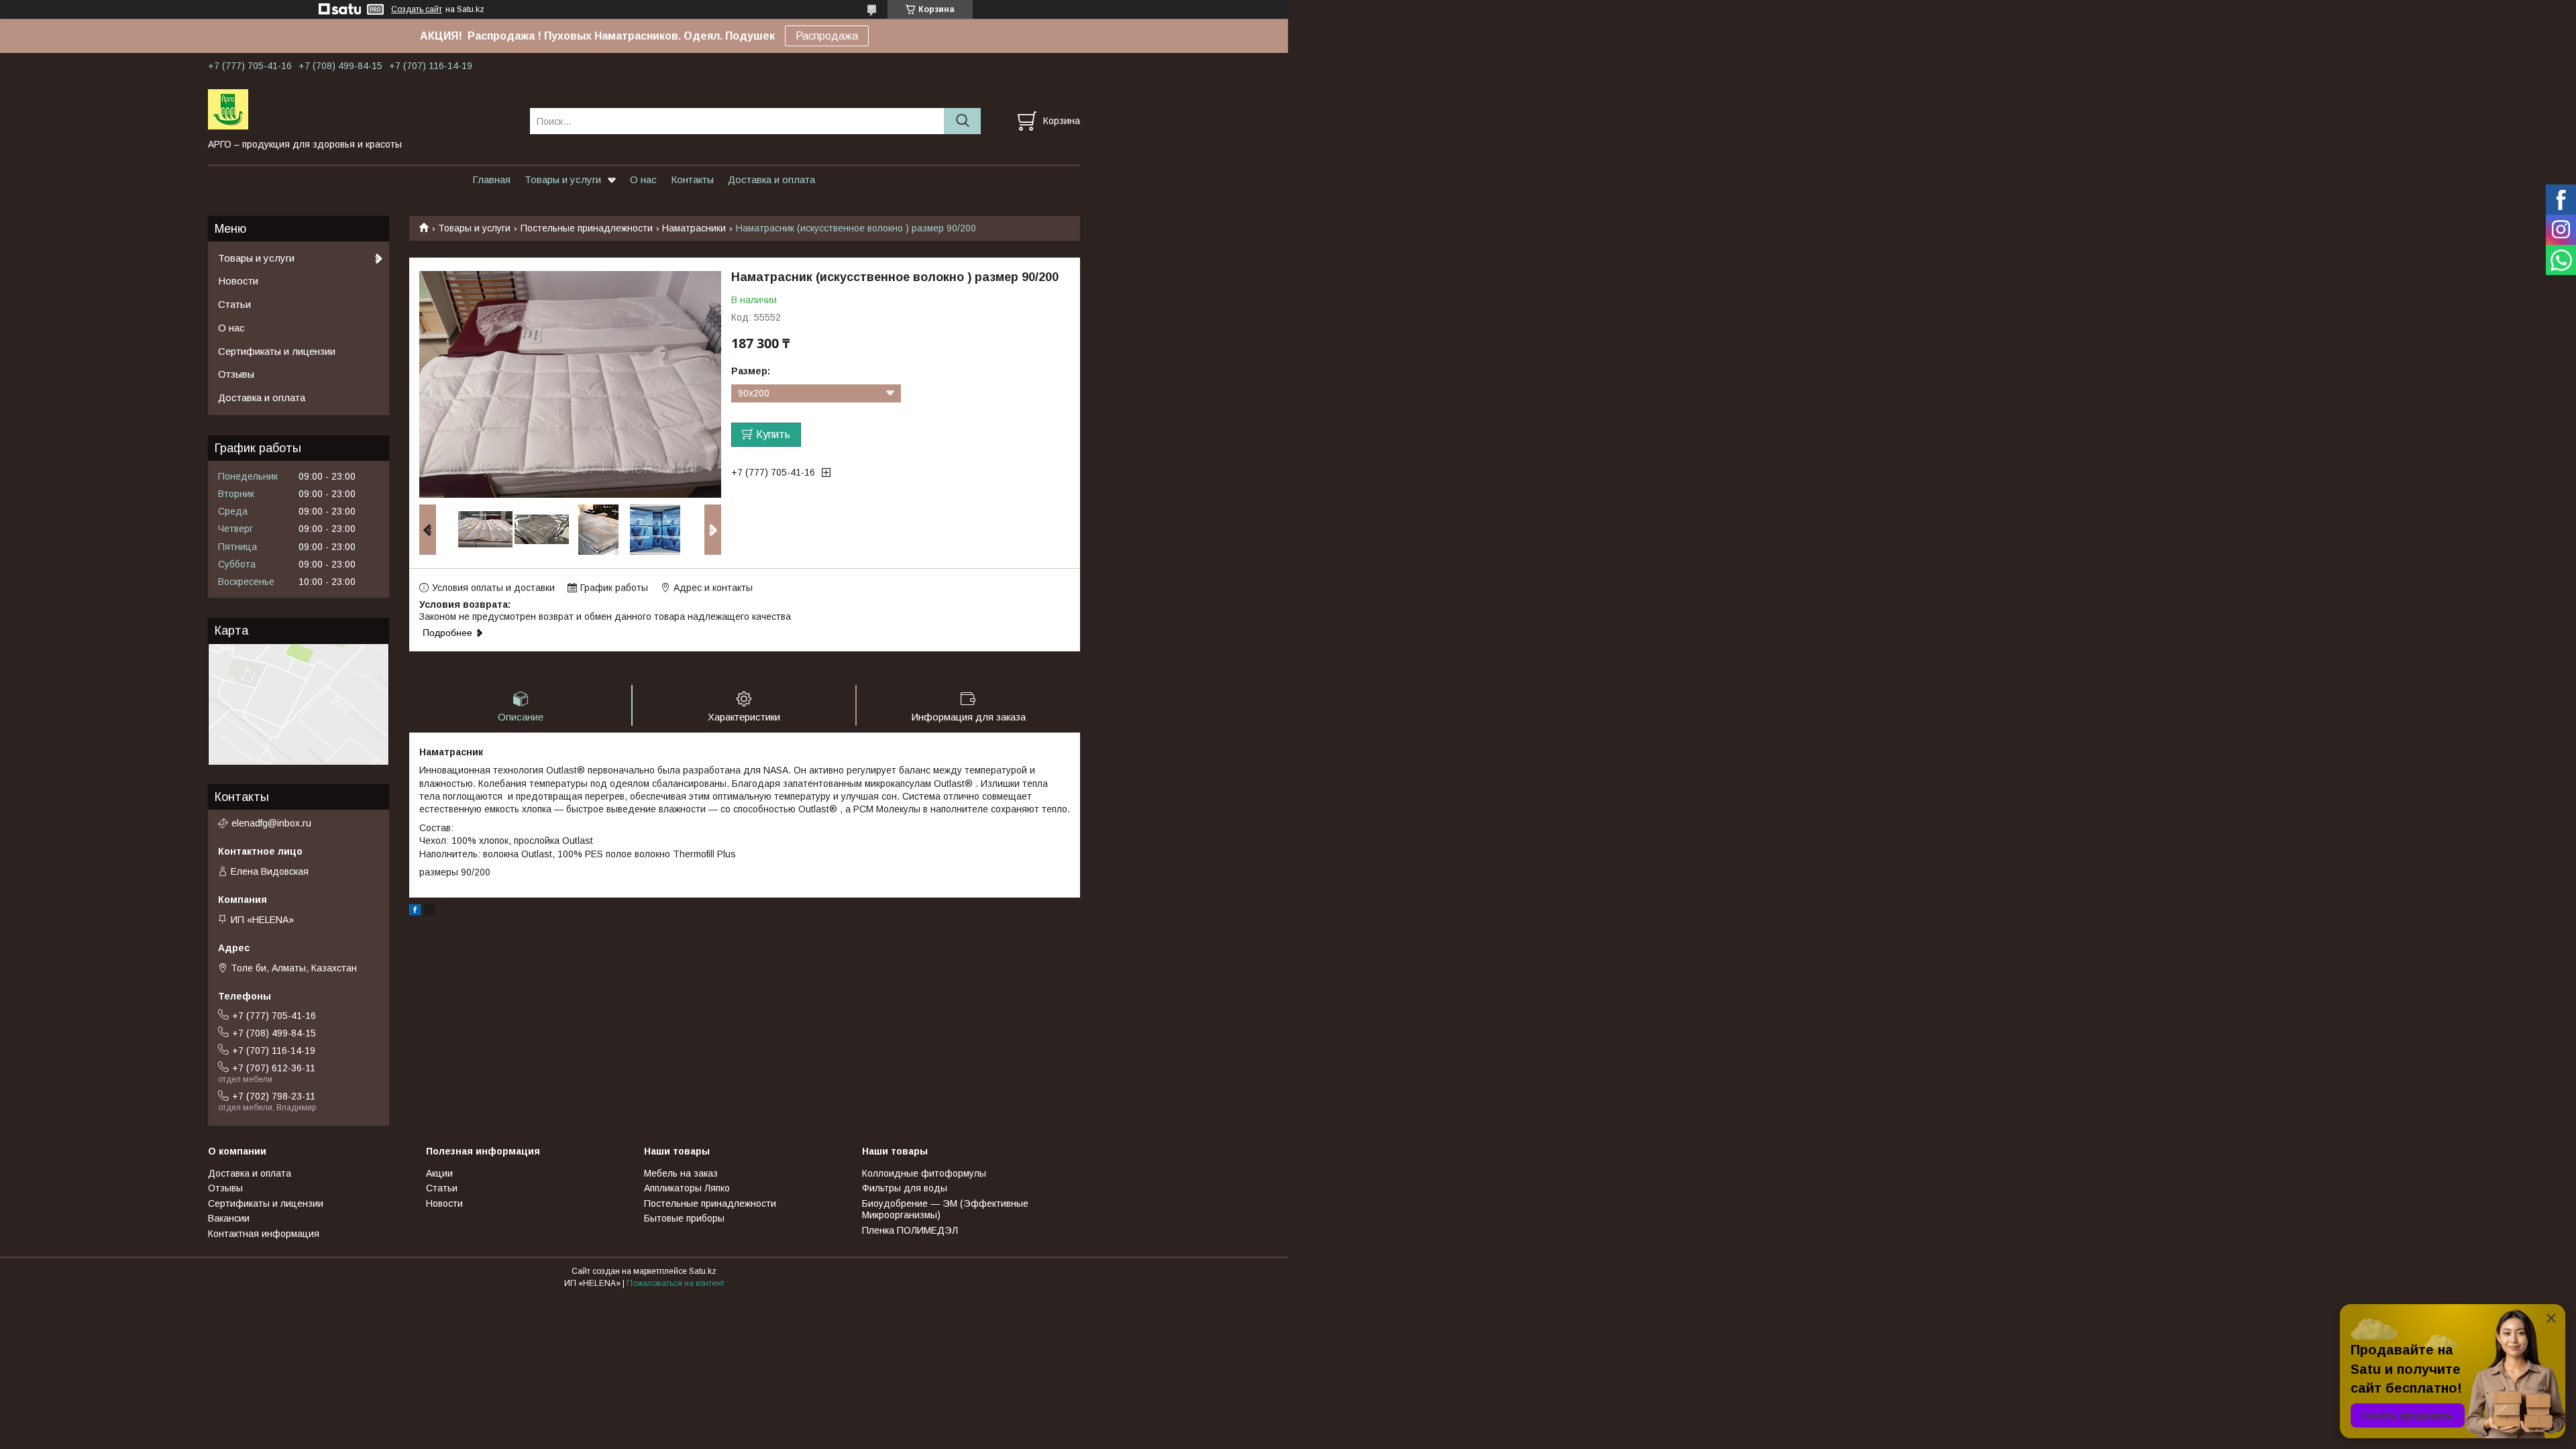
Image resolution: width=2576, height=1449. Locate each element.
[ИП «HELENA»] (361, 109)
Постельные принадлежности (587, 228)
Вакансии (229, 1218)
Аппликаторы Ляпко (687, 1188)
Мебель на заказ (681, 1173)
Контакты (692, 179)
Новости (238, 281)
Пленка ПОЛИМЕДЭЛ (910, 1230)
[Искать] (962, 121)
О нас (643, 179)
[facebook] (415, 912)
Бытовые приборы (684, 1218)
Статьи (234, 304)
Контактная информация (264, 1234)
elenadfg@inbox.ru (271, 823)
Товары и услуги (563, 179)
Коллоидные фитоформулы (924, 1173)
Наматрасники (694, 228)
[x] (429, 912)
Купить (773, 434)
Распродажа (827, 36)
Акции (439, 1173)
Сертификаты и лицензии (277, 351)
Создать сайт (417, 9)
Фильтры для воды (905, 1188)
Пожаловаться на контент (676, 1283)
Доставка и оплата (771, 179)
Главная (491, 179)
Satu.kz (703, 1271)
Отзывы (236, 374)
